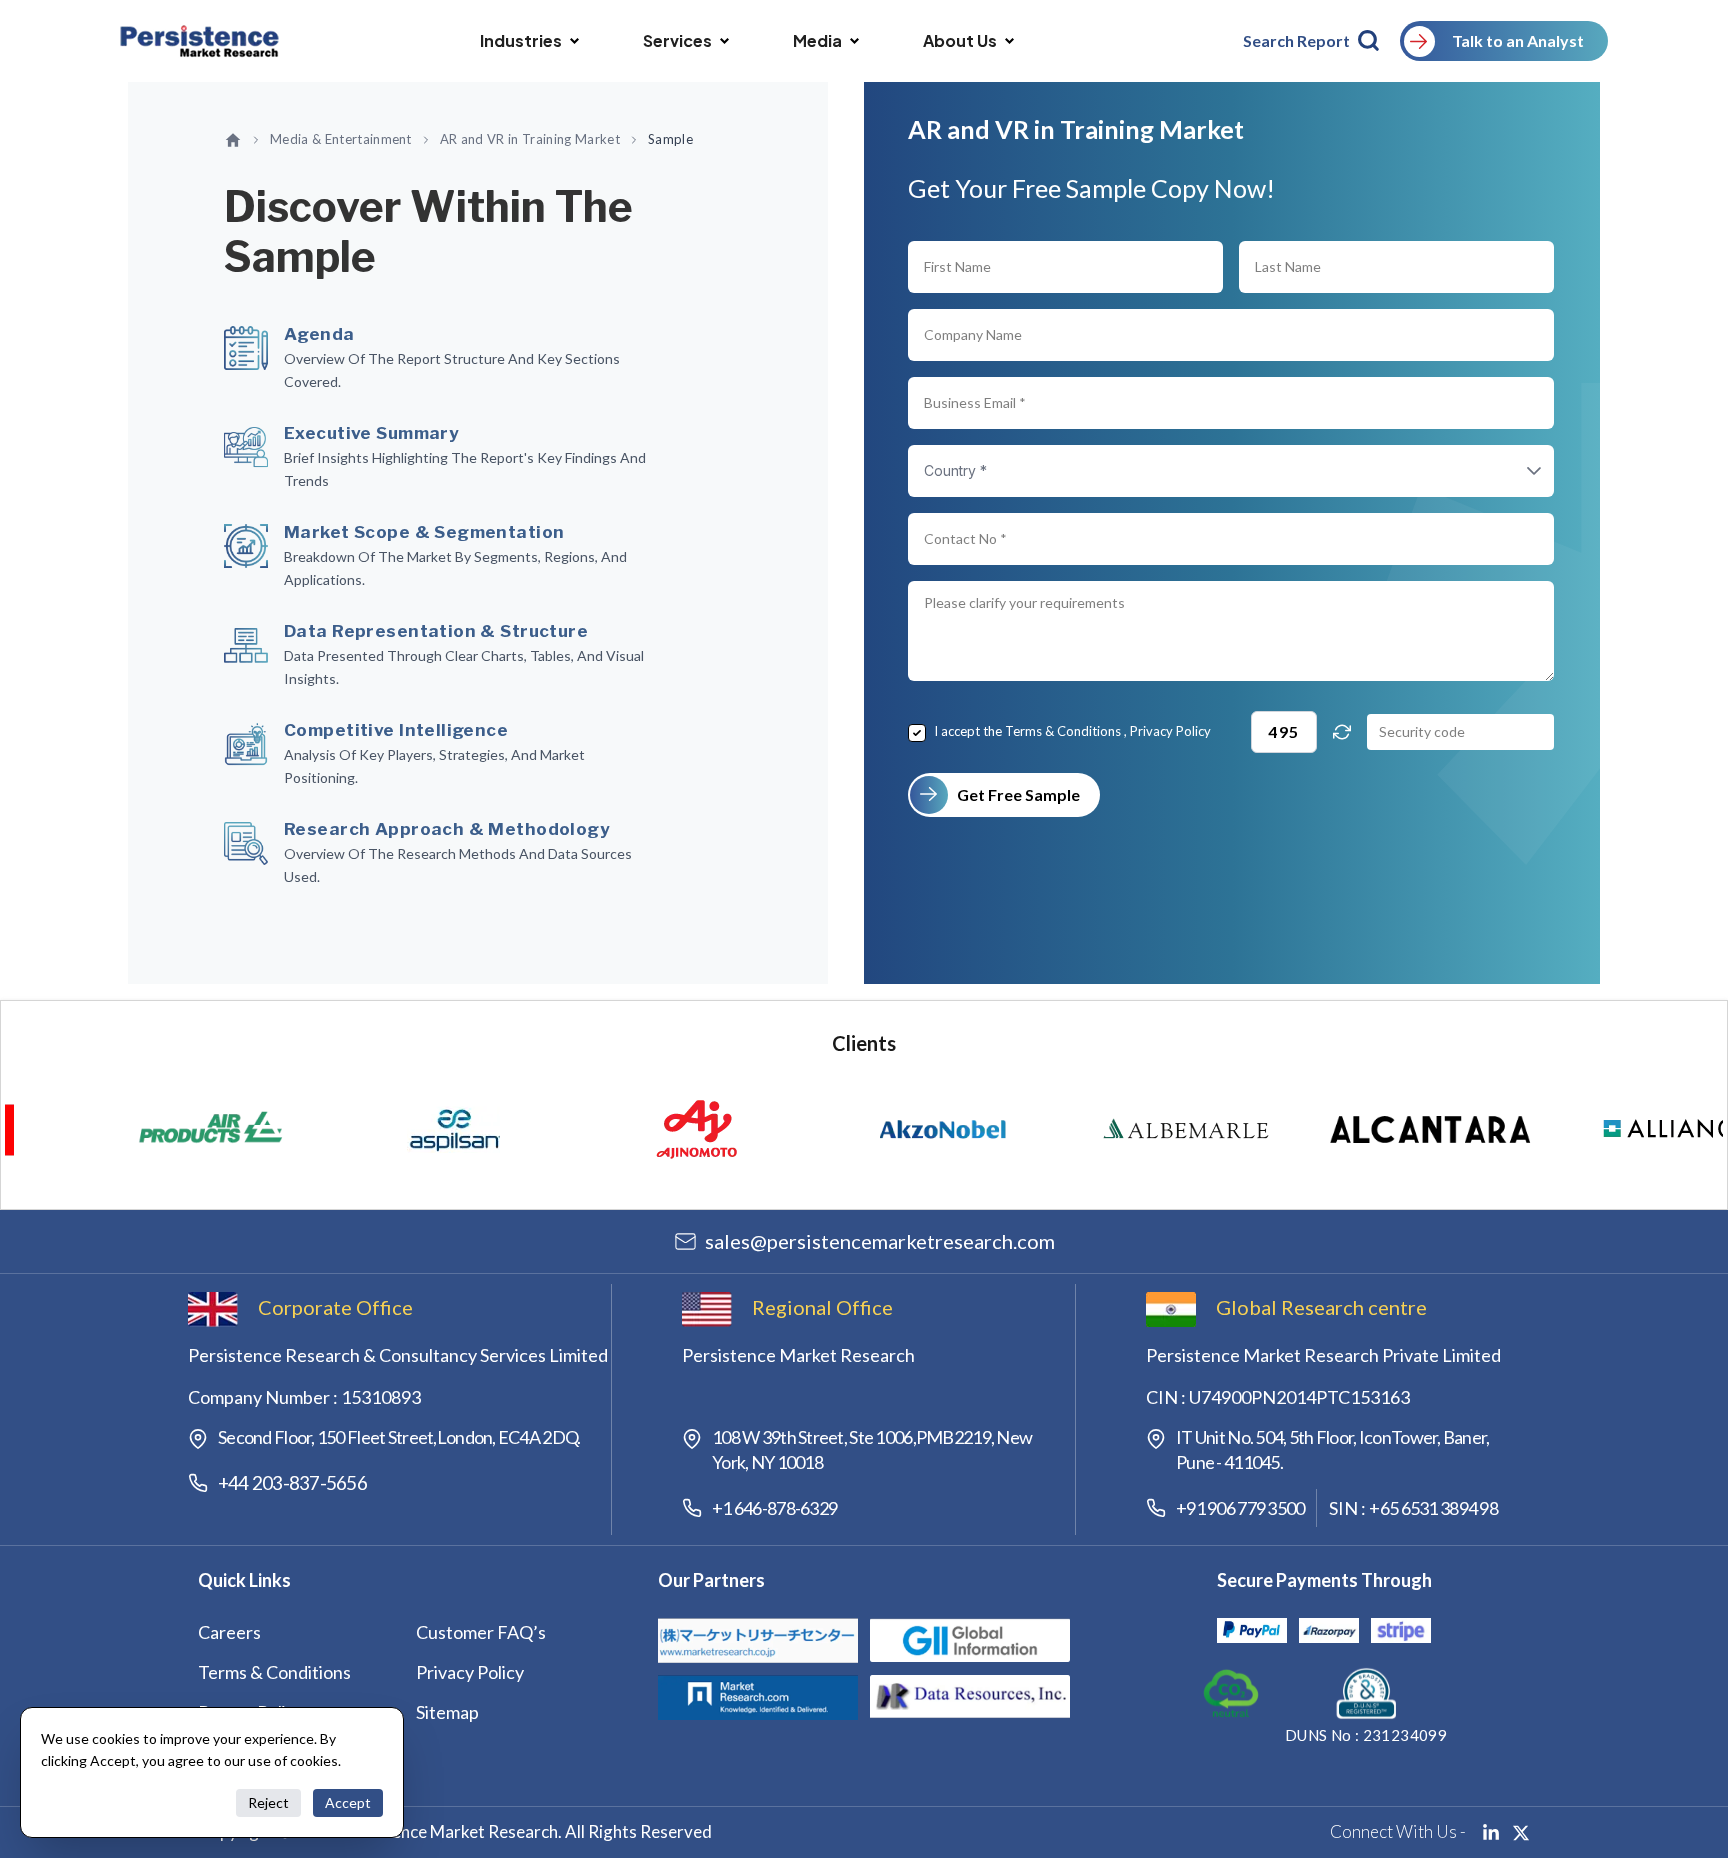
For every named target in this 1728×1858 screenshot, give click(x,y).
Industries (521, 40)
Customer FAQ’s (481, 1632)
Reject (268, 1802)
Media (817, 40)
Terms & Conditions (1063, 731)
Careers (229, 1632)
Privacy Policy (1170, 731)
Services (677, 40)
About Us (960, 40)
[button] (1514, 471)
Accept (348, 1802)
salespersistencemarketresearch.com (880, 1241)
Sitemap (447, 1712)
